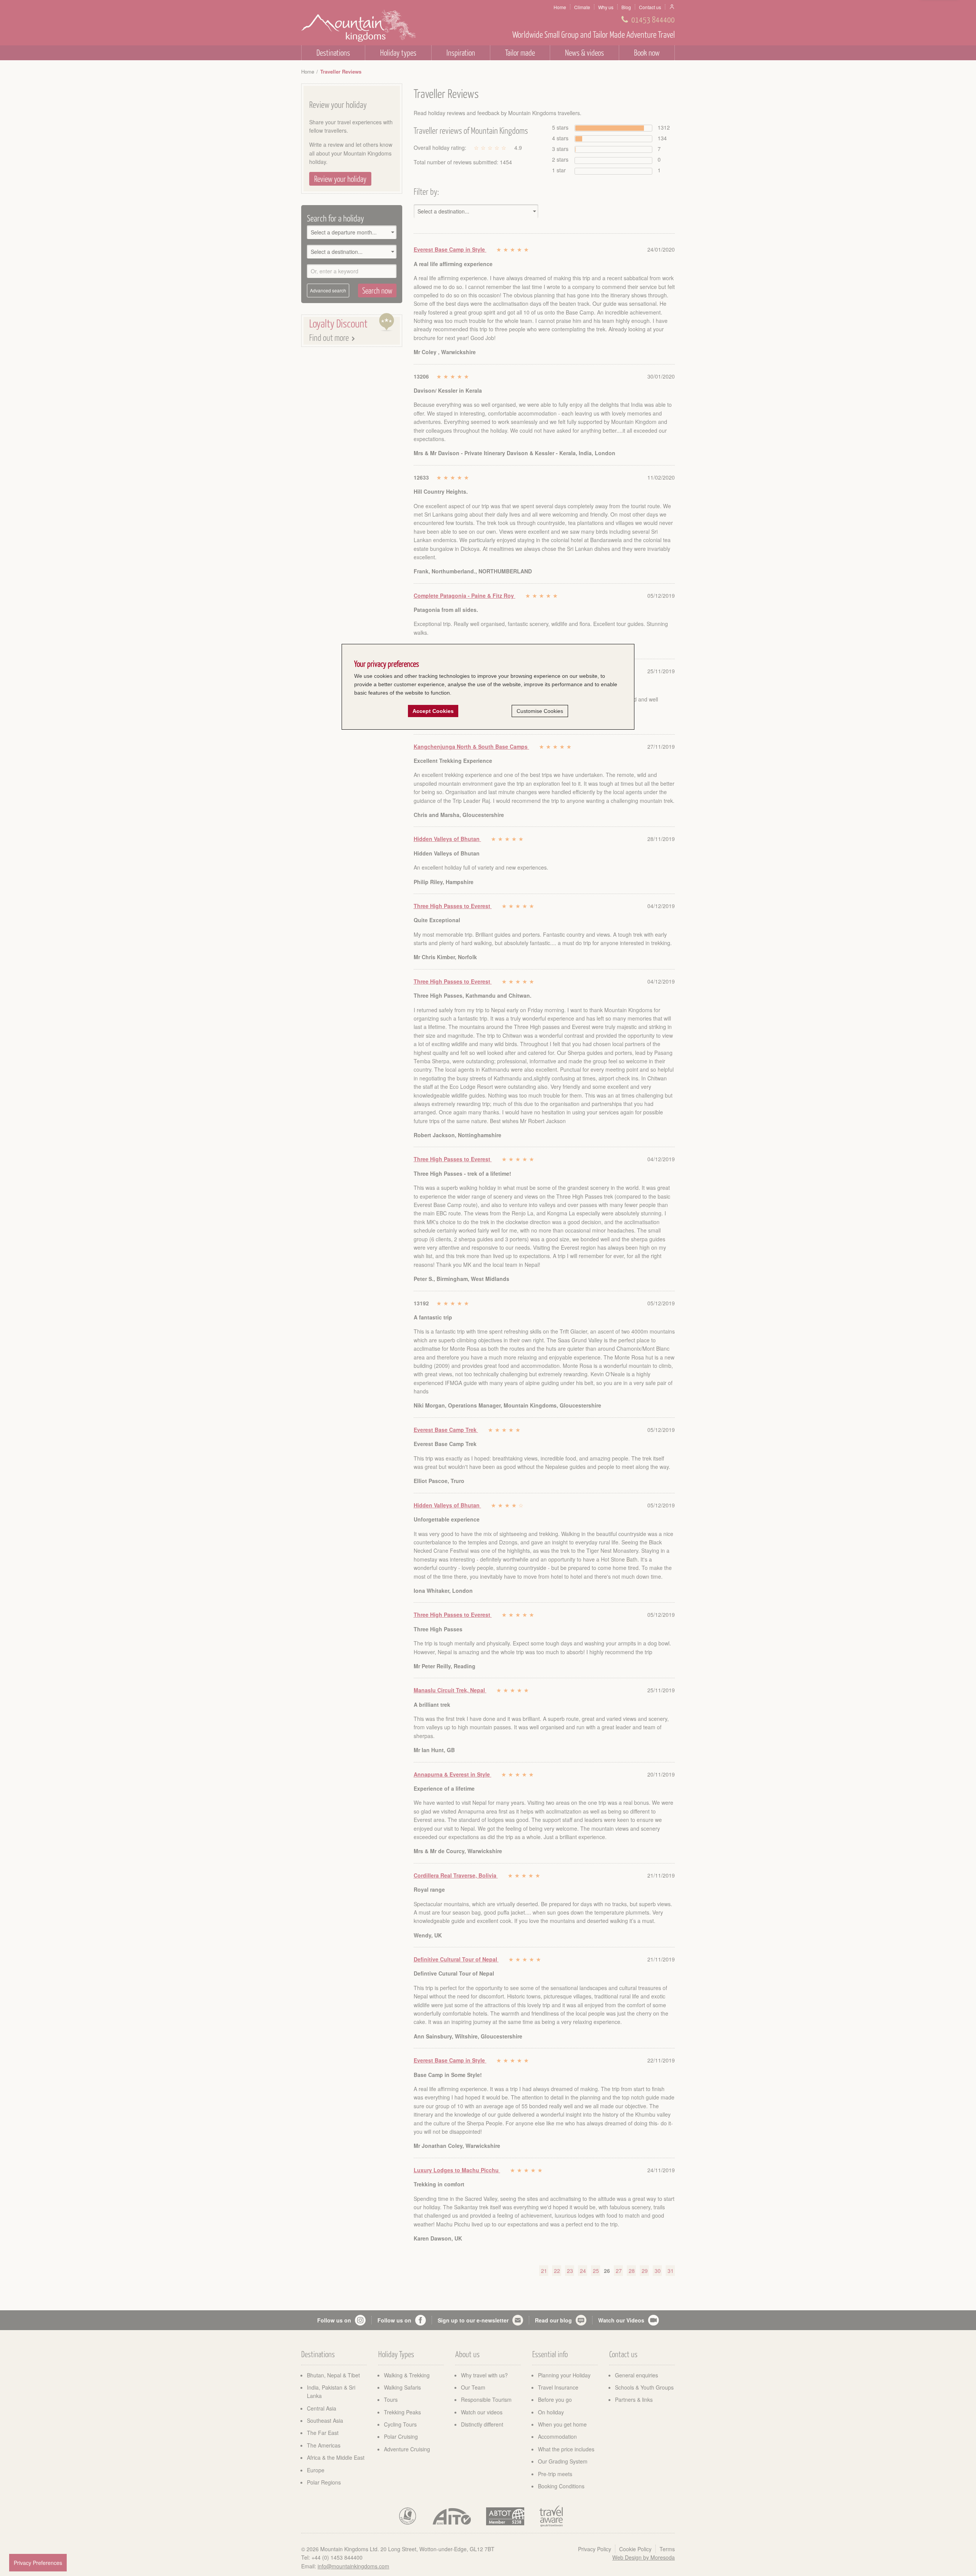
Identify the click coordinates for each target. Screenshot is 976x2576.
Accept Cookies (433, 711)
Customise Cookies (540, 711)
